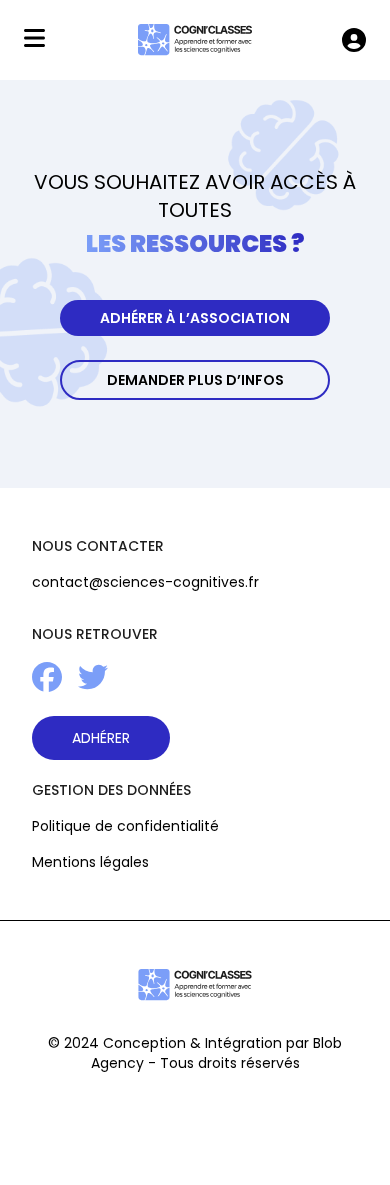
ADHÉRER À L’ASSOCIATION (195, 318)
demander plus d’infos (195, 380)
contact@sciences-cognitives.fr (145, 582)
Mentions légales (90, 862)
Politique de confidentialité (125, 826)
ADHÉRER (101, 738)
